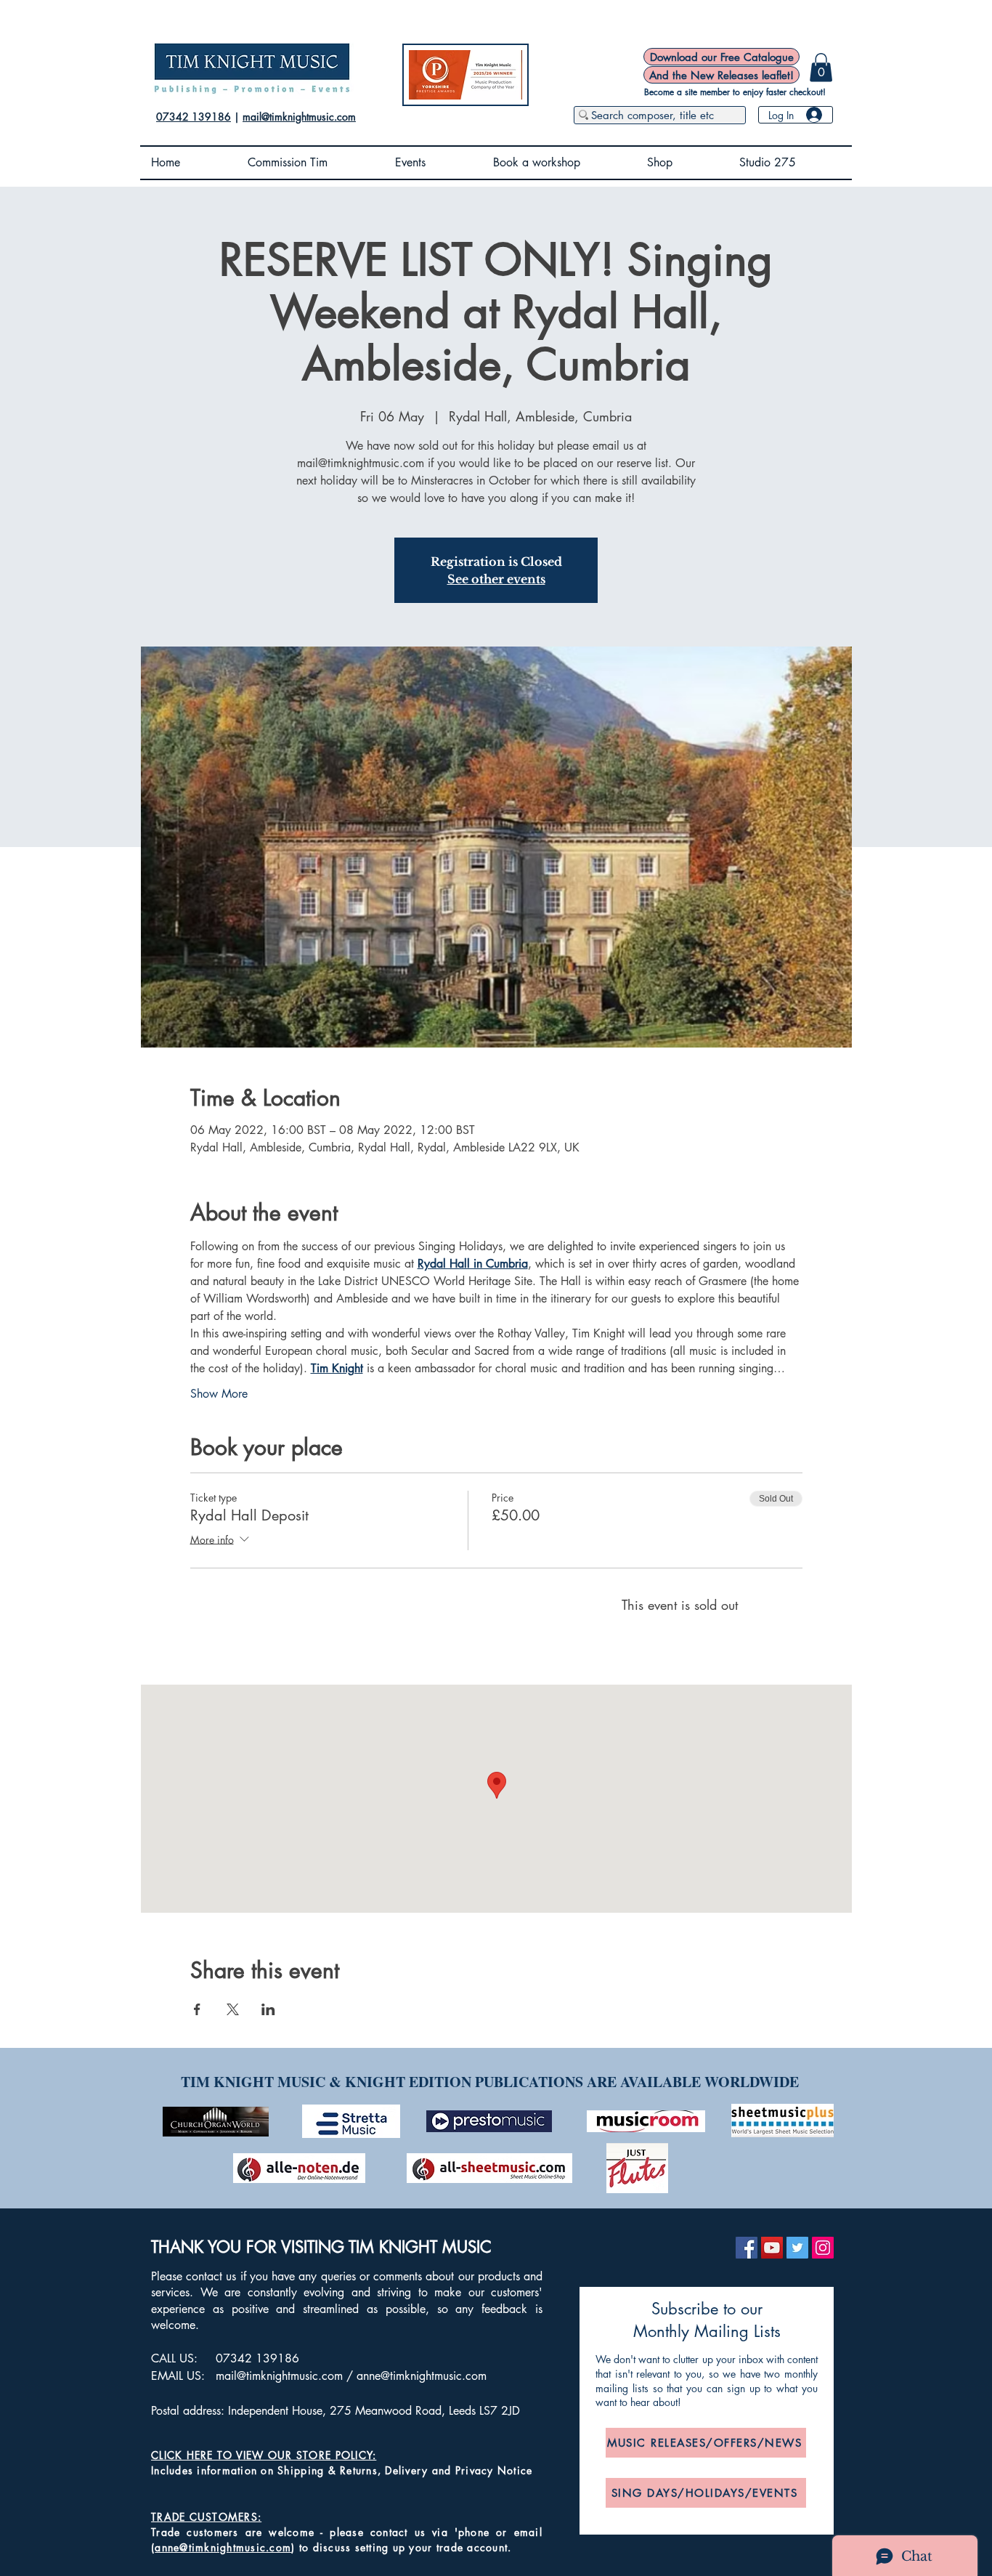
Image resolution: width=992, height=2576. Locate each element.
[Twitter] (797, 2248)
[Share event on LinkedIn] (268, 2009)
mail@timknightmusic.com (299, 117)
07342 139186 (194, 117)
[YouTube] (772, 2248)
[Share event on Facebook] (197, 2009)
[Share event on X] (233, 2009)
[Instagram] (823, 2248)
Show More (219, 1394)
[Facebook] (747, 2248)
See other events (496, 579)
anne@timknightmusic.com (422, 2376)
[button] (821, 67)
